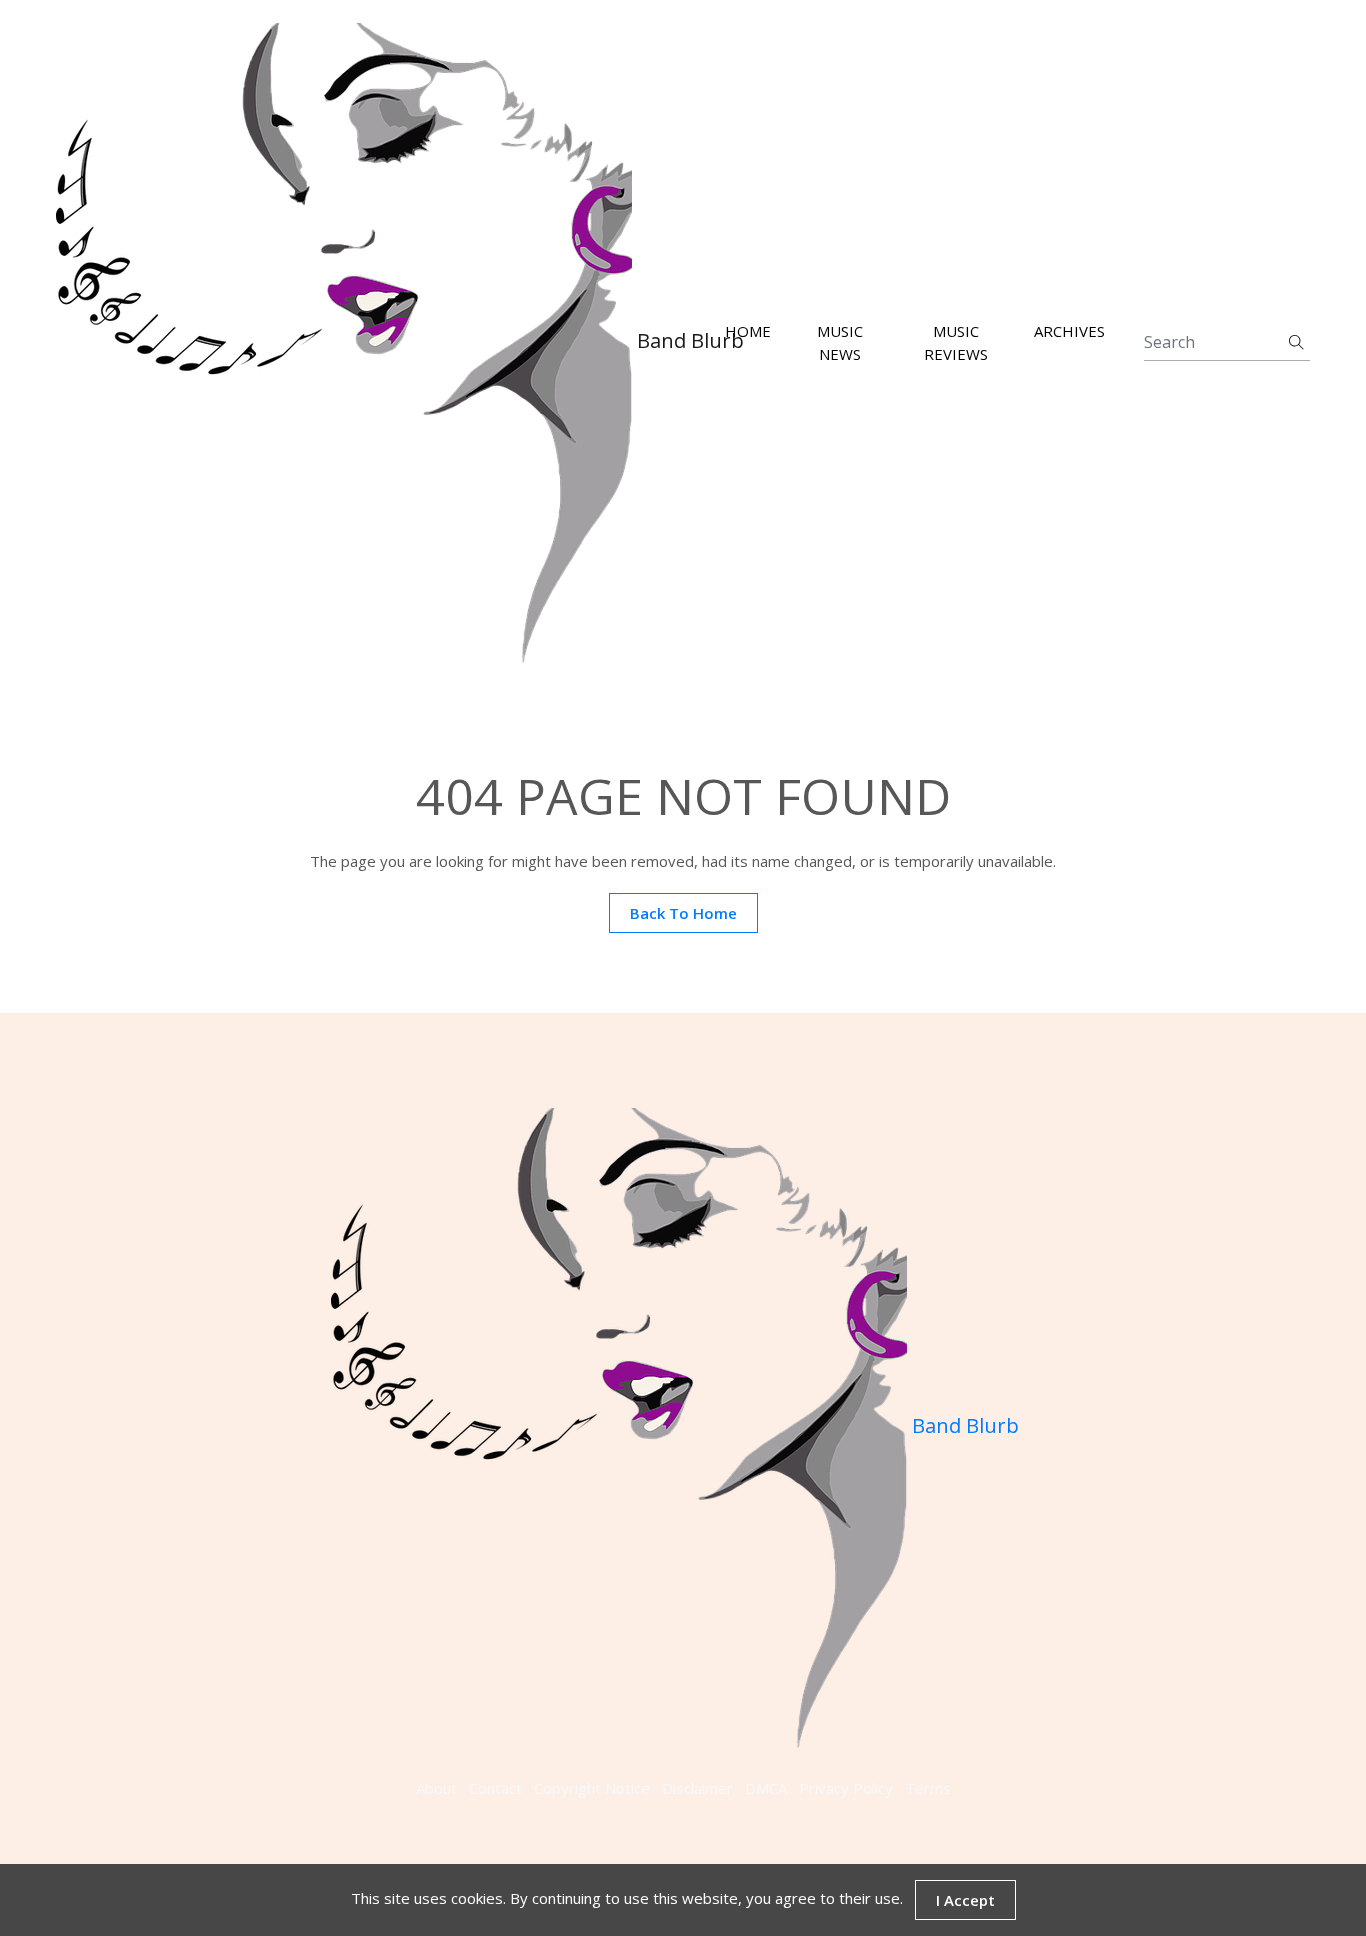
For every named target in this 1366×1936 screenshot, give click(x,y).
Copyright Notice (592, 1788)
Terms (928, 1788)
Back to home (683, 913)
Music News (840, 343)
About (436, 1788)
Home (748, 332)
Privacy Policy (846, 1788)
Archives (1069, 332)
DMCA (766, 1788)
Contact (495, 1788)
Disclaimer (697, 1788)
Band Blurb (663, 340)
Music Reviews (956, 343)
